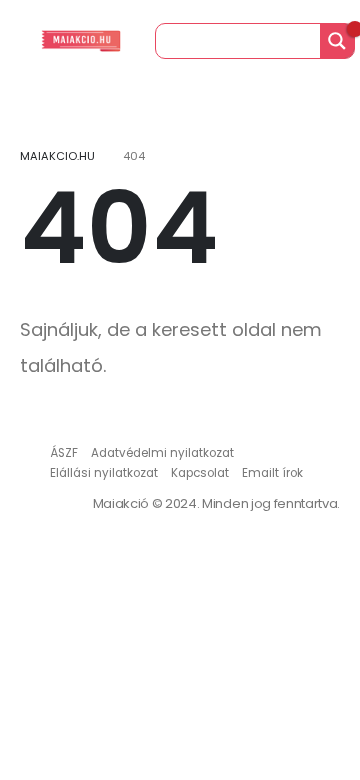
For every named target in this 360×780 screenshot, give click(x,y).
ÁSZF (64, 453)
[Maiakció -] (81, 41)
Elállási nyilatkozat (104, 473)
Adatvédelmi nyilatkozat (162, 453)
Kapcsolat (200, 473)
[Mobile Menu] (19, 41)
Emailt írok (272, 473)
